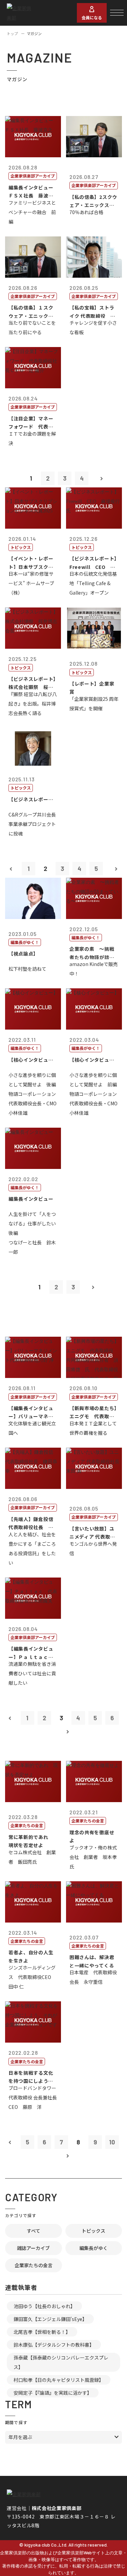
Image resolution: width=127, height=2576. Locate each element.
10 (112, 2142)
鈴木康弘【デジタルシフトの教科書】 (54, 2345)
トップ (12, 33)
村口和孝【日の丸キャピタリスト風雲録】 (59, 2380)
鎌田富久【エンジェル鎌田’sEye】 (50, 2319)
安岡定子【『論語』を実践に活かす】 (53, 2393)
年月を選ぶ (20, 2437)
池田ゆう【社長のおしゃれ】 (44, 2306)
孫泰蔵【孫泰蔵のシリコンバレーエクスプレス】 (61, 2362)
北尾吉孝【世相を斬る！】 (42, 2332)
